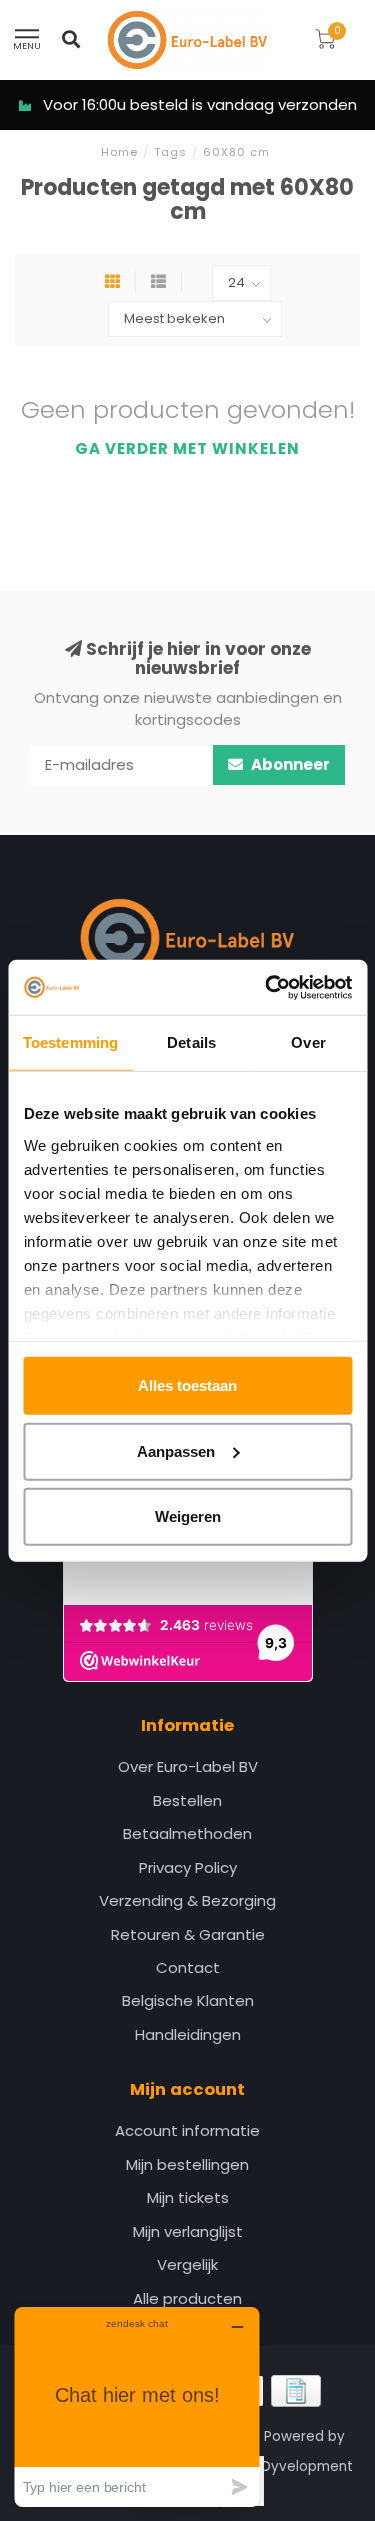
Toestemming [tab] (70, 1042)
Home (119, 152)
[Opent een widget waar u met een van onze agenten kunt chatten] (137, 2406)
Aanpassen (176, 1450)
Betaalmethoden (187, 1833)
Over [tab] (308, 1042)
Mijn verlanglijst (188, 2231)
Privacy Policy (188, 1867)
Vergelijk (187, 2264)
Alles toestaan (187, 1385)
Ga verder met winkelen (187, 448)
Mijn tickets (188, 2197)
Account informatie (187, 2130)
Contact (188, 1967)
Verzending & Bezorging (187, 1900)
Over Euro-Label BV (188, 1766)
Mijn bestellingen (187, 2164)
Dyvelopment (307, 2466)
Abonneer (289, 764)
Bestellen (187, 1800)
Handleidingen (188, 2034)
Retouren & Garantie (188, 1934)
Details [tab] (191, 1042)
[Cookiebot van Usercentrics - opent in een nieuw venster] (267, 987)
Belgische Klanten (188, 2000)
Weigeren (188, 1516)
